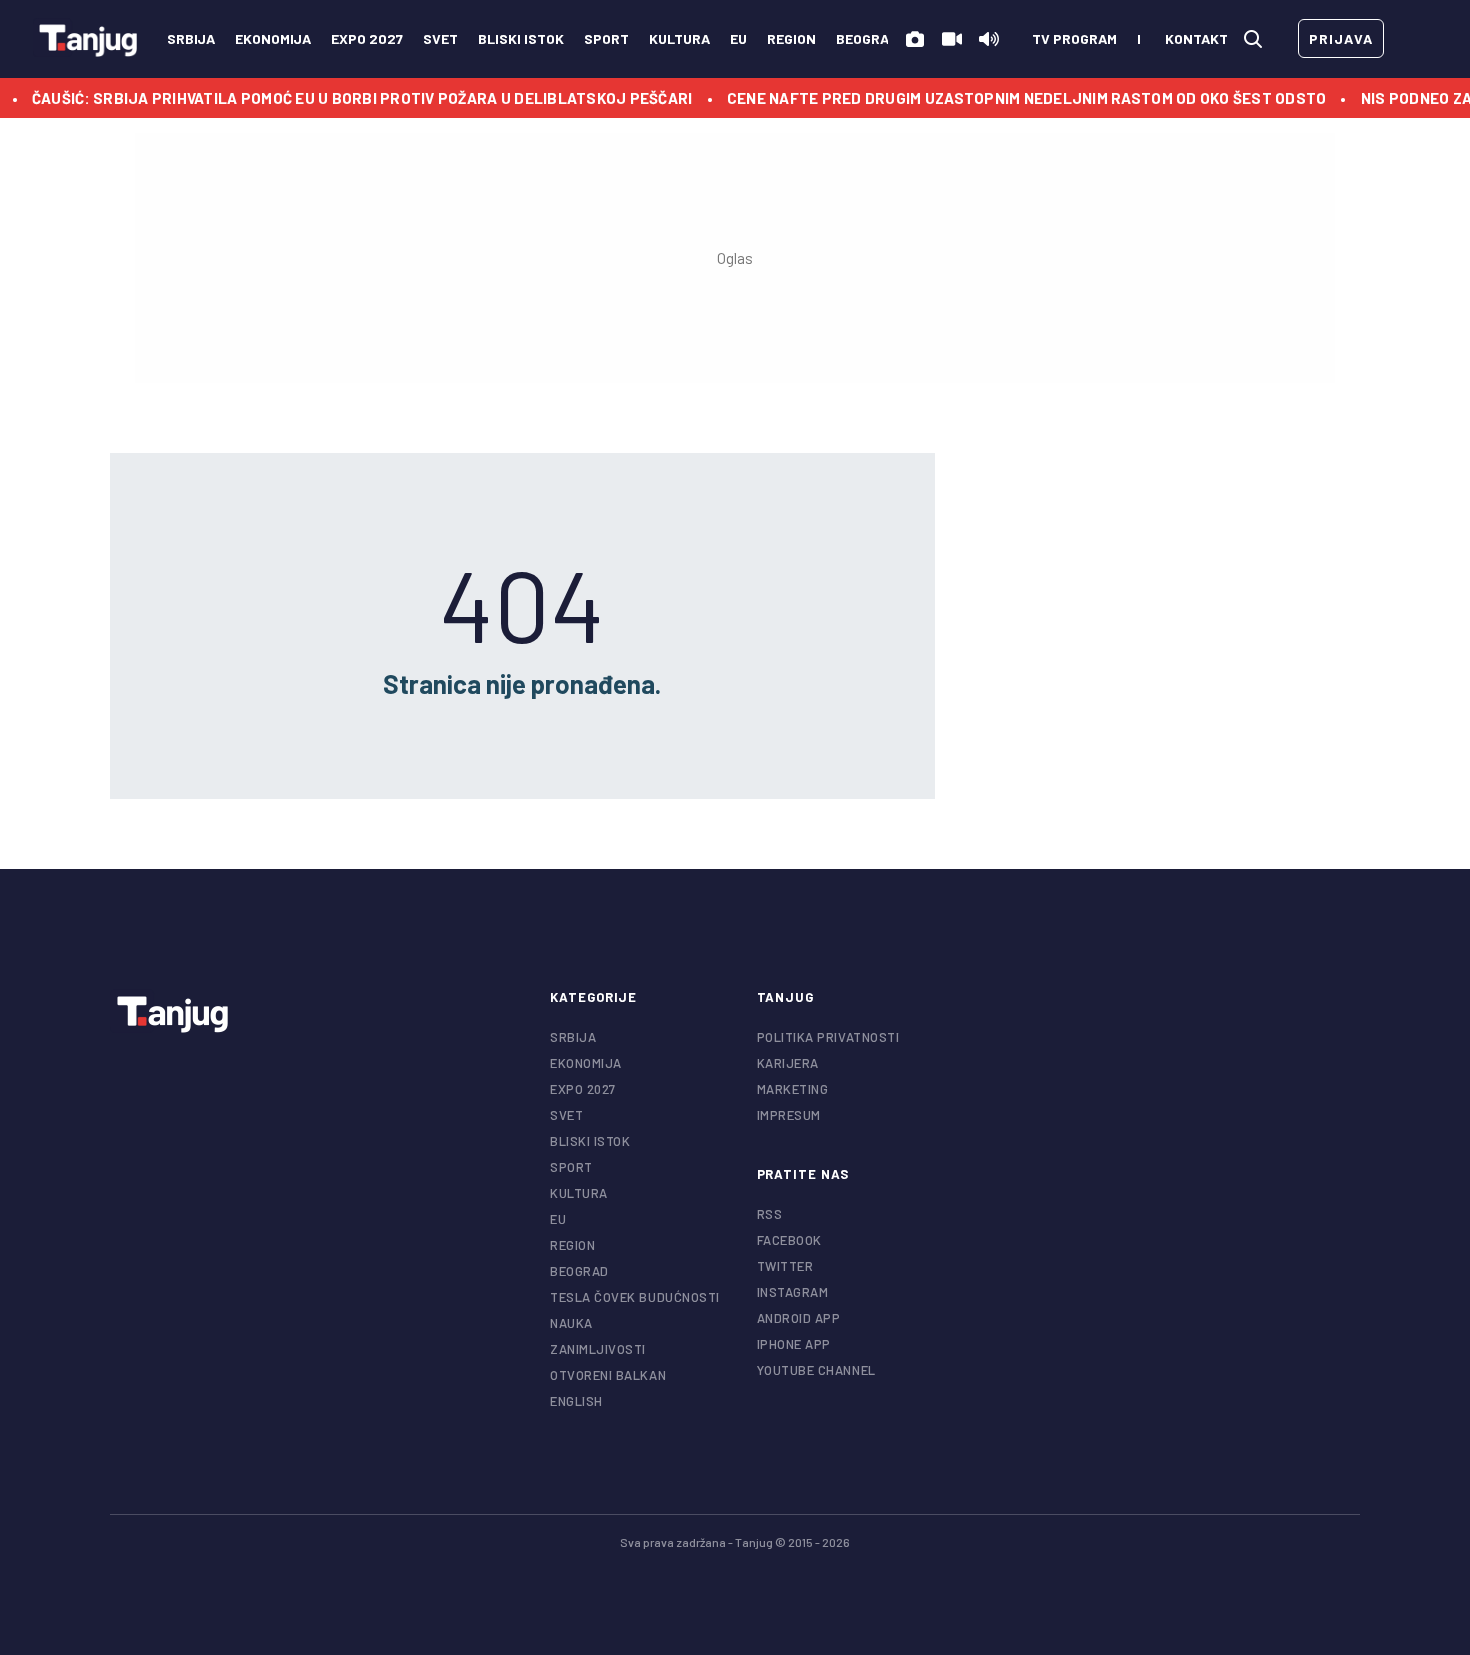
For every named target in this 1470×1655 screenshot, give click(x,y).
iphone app (794, 1344)
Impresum (789, 1115)
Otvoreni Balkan (608, 1375)
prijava (1341, 38)
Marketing (793, 1089)
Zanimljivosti (598, 1349)
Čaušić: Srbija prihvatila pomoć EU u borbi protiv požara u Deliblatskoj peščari (338, 98)
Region (791, 38)
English (576, 1401)
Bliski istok (521, 38)
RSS (770, 1214)
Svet (440, 38)
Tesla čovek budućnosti (635, 1297)
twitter (785, 1266)
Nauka (571, 1323)
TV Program (1074, 38)
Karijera (788, 1063)
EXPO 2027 (367, 38)
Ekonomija (273, 38)
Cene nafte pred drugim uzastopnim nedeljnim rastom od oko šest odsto (1002, 98)
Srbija (191, 38)
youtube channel (816, 1370)
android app (799, 1318)
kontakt (1196, 38)
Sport (606, 38)
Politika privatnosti (828, 1037)
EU (738, 38)
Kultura (679, 38)
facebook (789, 1240)
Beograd (867, 38)
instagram (793, 1292)
